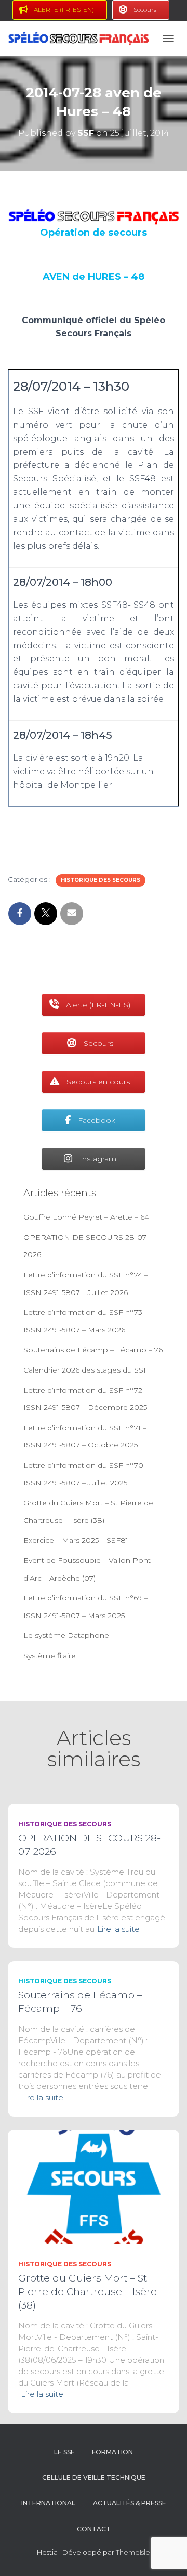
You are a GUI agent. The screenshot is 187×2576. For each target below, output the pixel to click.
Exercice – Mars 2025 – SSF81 (76, 1540)
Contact (94, 2529)
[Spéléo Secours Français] (82, 38)
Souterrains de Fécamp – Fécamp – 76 (93, 1350)
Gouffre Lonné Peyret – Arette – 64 (86, 1217)
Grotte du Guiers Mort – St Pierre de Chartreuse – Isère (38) (88, 2292)
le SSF (64, 2452)
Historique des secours (101, 880)
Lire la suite (118, 1929)
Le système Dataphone (66, 1635)
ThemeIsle (133, 2552)
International (48, 2503)
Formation (112, 2452)
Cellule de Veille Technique (94, 2477)
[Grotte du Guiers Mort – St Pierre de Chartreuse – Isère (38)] (94, 2186)
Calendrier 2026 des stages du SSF (86, 1370)
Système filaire (50, 1656)
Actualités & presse (130, 2503)
